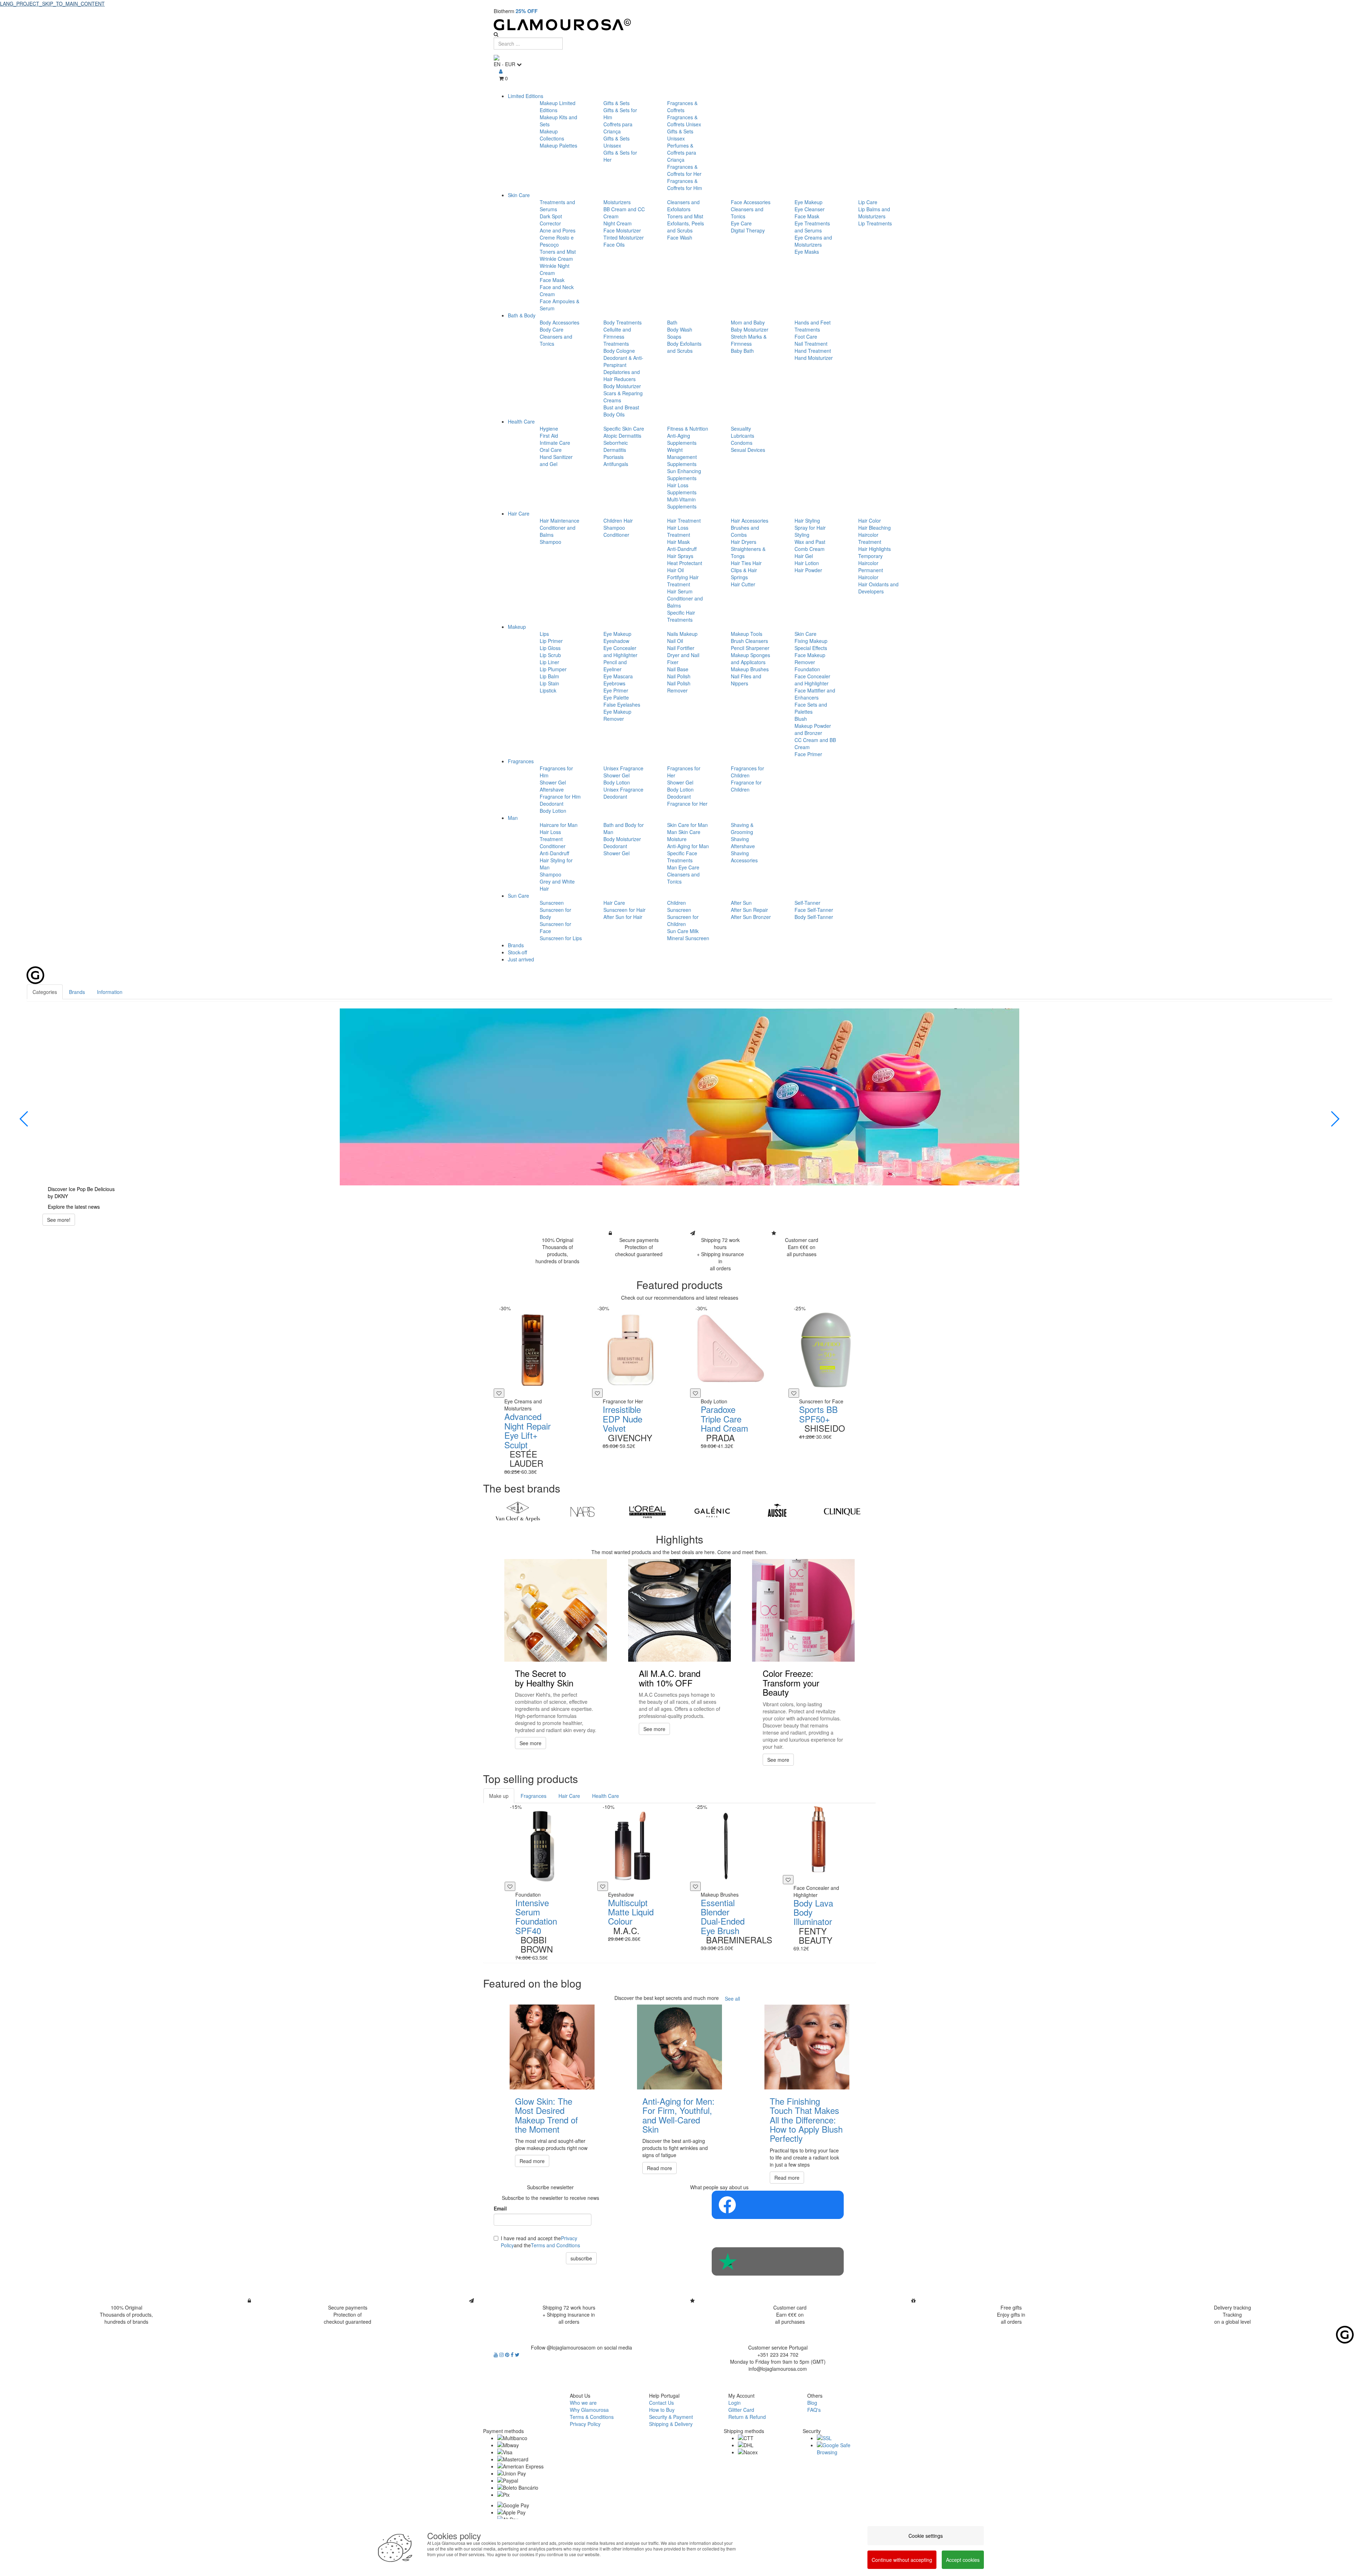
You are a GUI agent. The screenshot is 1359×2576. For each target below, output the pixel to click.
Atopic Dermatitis (622, 436)
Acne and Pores (558, 230)
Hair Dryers (744, 542)
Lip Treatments (875, 223)
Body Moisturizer (622, 386)
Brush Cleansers (749, 641)
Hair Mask (678, 542)
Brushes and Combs (745, 531)
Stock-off (517, 952)
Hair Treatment (684, 521)
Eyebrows (614, 683)
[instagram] (502, 2354)
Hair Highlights (875, 549)
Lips (544, 634)
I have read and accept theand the (540, 2242)
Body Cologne (619, 351)
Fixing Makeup (811, 641)
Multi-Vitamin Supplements (682, 503)
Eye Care (741, 223)
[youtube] (497, 2354)
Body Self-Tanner (814, 917)
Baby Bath (742, 351)
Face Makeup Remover (810, 659)
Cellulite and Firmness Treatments (617, 337)
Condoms (742, 443)
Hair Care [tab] (569, 1796)
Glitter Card (741, 2410)
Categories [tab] (45, 992)
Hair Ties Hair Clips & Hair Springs (746, 570)
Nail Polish (679, 676)
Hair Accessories (750, 521)
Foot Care (806, 337)
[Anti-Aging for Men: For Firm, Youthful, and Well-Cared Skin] (679, 2047)
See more (531, 1743)
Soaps (674, 337)
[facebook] (513, 2354)
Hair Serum (680, 591)
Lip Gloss (550, 648)
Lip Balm (549, 676)
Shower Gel (553, 782)
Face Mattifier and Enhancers (815, 694)
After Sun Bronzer (751, 917)
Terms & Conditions (592, 2417)
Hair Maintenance (560, 521)
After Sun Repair (749, 910)
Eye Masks (807, 252)
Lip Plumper (553, 669)
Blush (801, 719)
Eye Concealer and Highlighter (620, 651)
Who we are (583, 2403)
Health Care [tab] (606, 1796)
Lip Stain (549, 683)
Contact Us (661, 2403)
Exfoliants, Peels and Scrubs (686, 227)
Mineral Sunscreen (688, 938)
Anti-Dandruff (682, 549)
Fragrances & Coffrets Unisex (684, 121)
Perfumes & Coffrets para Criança (682, 153)
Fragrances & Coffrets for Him (685, 184)
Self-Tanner (807, 903)
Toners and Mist (558, 252)
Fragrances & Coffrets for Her (684, 170)
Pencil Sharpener (750, 648)
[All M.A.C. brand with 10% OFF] (679, 1610)
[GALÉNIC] (712, 1512)
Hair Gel (804, 556)
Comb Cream (810, 549)
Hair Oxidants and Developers (878, 588)
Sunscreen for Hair (624, 910)
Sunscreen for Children (683, 920)
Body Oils (614, 414)
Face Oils (614, 245)
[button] (24, 1119)
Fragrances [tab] (534, 1796)
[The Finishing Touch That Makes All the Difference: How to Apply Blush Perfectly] (807, 2047)
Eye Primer (616, 690)
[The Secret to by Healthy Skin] (556, 1610)
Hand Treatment (813, 351)
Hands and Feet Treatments (813, 326)
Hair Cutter (743, 584)
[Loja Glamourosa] (679, 25)
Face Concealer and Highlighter (812, 680)
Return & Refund (747, 2417)
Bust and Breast (621, 407)
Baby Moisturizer (750, 329)
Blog (812, 2403)
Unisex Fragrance (623, 768)
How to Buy (662, 2410)
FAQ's (814, 2410)
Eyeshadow (616, 641)
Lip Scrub (550, 655)
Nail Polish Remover (679, 687)
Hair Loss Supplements (682, 489)
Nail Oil (675, 641)
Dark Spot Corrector (551, 220)
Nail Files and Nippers (746, 680)
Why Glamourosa (589, 2410)
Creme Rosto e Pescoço (557, 241)
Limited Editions (526, 96)
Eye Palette (616, 697)
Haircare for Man (559, 825)
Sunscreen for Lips (561, 938)
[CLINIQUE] (842, 1512)
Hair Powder (808, 570)
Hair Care (519, 513)
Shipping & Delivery (671, 2424)
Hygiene (549, 429)
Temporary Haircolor (870, 559)
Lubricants (742, 436)
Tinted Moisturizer (624, 237)
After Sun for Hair (623, 917)
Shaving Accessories (744, 857)
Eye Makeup (808, 202)
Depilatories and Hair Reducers (622, 375)
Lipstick (548, 690)
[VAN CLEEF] (518, 1512)
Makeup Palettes (558, 145)
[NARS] (582, 1512)
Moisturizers (617, 202)
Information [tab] (110, 992)
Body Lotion (553, 811)
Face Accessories (751, 202)
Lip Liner (549, 662)
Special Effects (811, 648)
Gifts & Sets (617, 103)
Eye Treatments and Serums (812, 227)
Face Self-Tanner (814, 910)
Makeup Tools (747, 634)
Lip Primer (551, 641)
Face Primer (808, 754)
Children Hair (618, 521)
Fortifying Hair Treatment (683, 581)
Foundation (807, 669)
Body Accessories (560, 322)
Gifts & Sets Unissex (617, 142)
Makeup (517, 627)
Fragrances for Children (747, 772)
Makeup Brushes (750, 669)
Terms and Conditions (555, 2245)
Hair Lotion (807, 563)
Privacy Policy (585, 2424)
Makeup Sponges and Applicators (750, 659)
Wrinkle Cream (556, 259)
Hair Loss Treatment (679, 531)
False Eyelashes (622, 705)
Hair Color (870, 521)
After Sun (741, 903)
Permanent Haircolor (871, 574)
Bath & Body (522, 315)
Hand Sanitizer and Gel (556, 460)
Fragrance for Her (687, 804)
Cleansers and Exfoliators (683, 206)
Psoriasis (613, 457)
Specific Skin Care (624, 429)
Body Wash (680, 329)
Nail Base (678, 669)
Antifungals (616, 464)
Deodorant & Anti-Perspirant (623, 361)
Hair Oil (675, 570)
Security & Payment (671, 2417)
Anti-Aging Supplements (682, 439)
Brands (516, 945)
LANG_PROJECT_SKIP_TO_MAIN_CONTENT (52, 4)
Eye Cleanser (810, 209)
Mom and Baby (748, 322)
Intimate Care (555, 443)
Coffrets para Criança (618, 128)
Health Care (521, 421)
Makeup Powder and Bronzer (813, 729)
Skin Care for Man (687, 825)
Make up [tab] (499, 1796)
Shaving (740, 839)
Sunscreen (552, 903)
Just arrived (521, 959)
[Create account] (501, 71)
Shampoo (551, 542)
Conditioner (616, 535)
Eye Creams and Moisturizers (813, 241)
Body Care (552, 329)
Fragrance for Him (560, 797)
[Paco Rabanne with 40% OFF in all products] (679, 1097)
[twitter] (517, 2354)
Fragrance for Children (746, 786)
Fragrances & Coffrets (682, 107)
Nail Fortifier (681, 648)
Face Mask (552, 280)
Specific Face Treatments (682, 857)
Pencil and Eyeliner (615, 666)
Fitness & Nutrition (688, 429)
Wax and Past (810, 542)
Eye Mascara (618, 676)
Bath (672, 322)
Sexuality (741, 429)
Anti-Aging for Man (688, 846)
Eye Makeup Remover (617, 715)
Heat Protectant (685, 563)
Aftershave (552, 789)
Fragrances (521, 761)
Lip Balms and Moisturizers (874, 213)
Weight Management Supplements (682, 457)
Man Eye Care (683, 867)
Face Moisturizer (622, 230)
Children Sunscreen (679, 906)
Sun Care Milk (683, 931)
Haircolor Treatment (870, 538)
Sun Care (518, 896)
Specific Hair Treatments (681, 616)
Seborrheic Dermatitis (616, 446)
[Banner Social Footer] (778, 2205)
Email (500, 2208)
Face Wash (680, 237)
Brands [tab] (77, 992)
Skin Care (519, 195)
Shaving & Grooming (742, 828)
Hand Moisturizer (814, 358)
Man (513, 818)
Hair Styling (807, 521)
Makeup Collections (552, 135)
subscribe (581, 2258)
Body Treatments (623, 322)
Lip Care (868, 202)
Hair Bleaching (875, 528)
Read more (532, 2161)
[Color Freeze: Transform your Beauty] (803, 1610)
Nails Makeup (682, 634)
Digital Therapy (748, 230)
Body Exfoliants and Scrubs (684, 347)
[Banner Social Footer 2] (778, 2261)
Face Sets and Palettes (811, 708)
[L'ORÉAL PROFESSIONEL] (647, 1512)
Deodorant (552, 804)
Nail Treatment (811, 344)
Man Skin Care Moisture (684, 835)
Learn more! (61, 1220)
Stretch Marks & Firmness (749, 340)
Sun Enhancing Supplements (684, 475)
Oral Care (551, 450)
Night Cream (618, 223)
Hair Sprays (680, 556)
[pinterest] (508, 2354)
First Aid (549, 436)
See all (732, 1999)
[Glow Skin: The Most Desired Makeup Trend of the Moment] (552, 2047)
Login (735, 2403)
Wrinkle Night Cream (555, 269)
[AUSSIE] (777, 1512)
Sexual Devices (748, 450)
